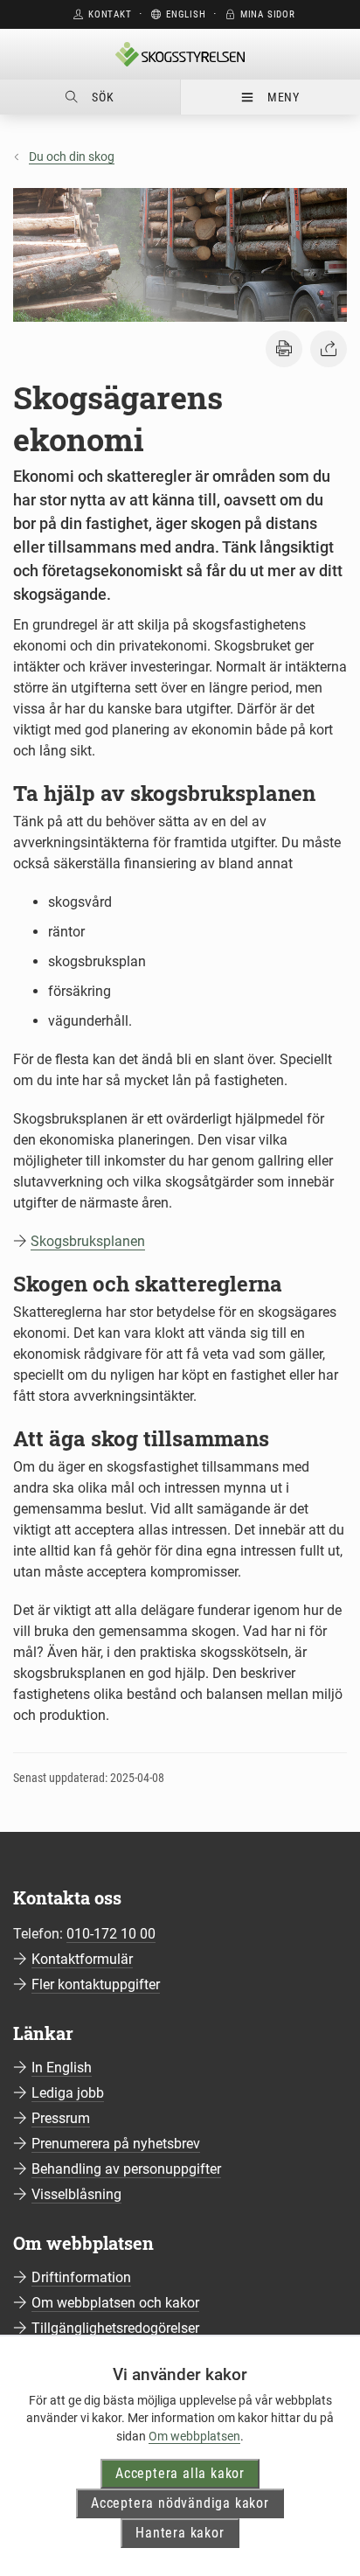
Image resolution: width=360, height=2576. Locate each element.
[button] (284, 349)
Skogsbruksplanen (88, 1241)
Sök (103, 97)
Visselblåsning (76, 2194)
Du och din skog (72, 157)
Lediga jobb (68, 2093)
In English (62, 2068)
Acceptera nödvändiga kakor (180, 2503)
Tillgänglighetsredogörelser (115, 2328)
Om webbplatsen (194, 2436)
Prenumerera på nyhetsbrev (116, 2144)
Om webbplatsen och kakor (115, 2303)
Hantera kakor (180, 2533)
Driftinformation (81, 2277)
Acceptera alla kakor (180, 2473)
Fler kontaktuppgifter (96, 1984)
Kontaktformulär (82, 1959)
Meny (284, 97)
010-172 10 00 (111, 1934)
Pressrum (61, 2118)
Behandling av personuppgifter (126, 2169)
